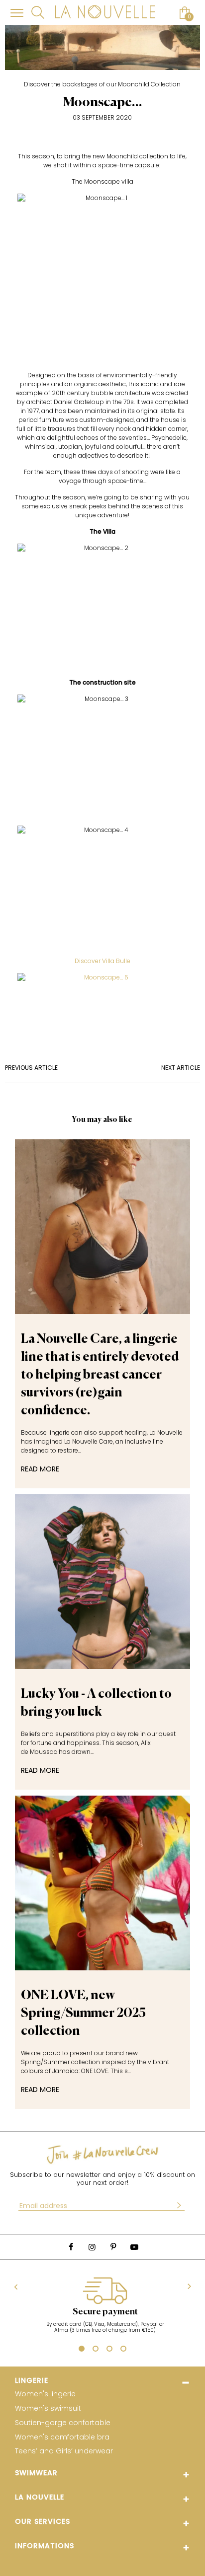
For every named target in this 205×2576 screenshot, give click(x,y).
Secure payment (105, 2312)
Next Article (181, 1068)
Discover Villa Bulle (102, 961)
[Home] (105, 13)
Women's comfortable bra (62, 2437)
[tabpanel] (105, 2310)
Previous (16, 2287)
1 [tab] (80, 2350)
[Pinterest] (113, 2247)
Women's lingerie (45, 2394)
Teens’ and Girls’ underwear (64, 2451)
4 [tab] (123, 2350)
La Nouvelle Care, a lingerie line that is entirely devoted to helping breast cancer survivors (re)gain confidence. (100, 1375)
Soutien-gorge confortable (63, 2423)
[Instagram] (92, 2247)
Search (38, 12)
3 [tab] (109, 2350)
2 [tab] (96, 2350)
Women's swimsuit (48, 2408)
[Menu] (17, 13)
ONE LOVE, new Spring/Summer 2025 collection (83, 2014)
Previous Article (31, 1068)
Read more (40, 1469)
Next (189, 2287)
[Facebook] (71, 2247)
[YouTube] (134, 2247)
